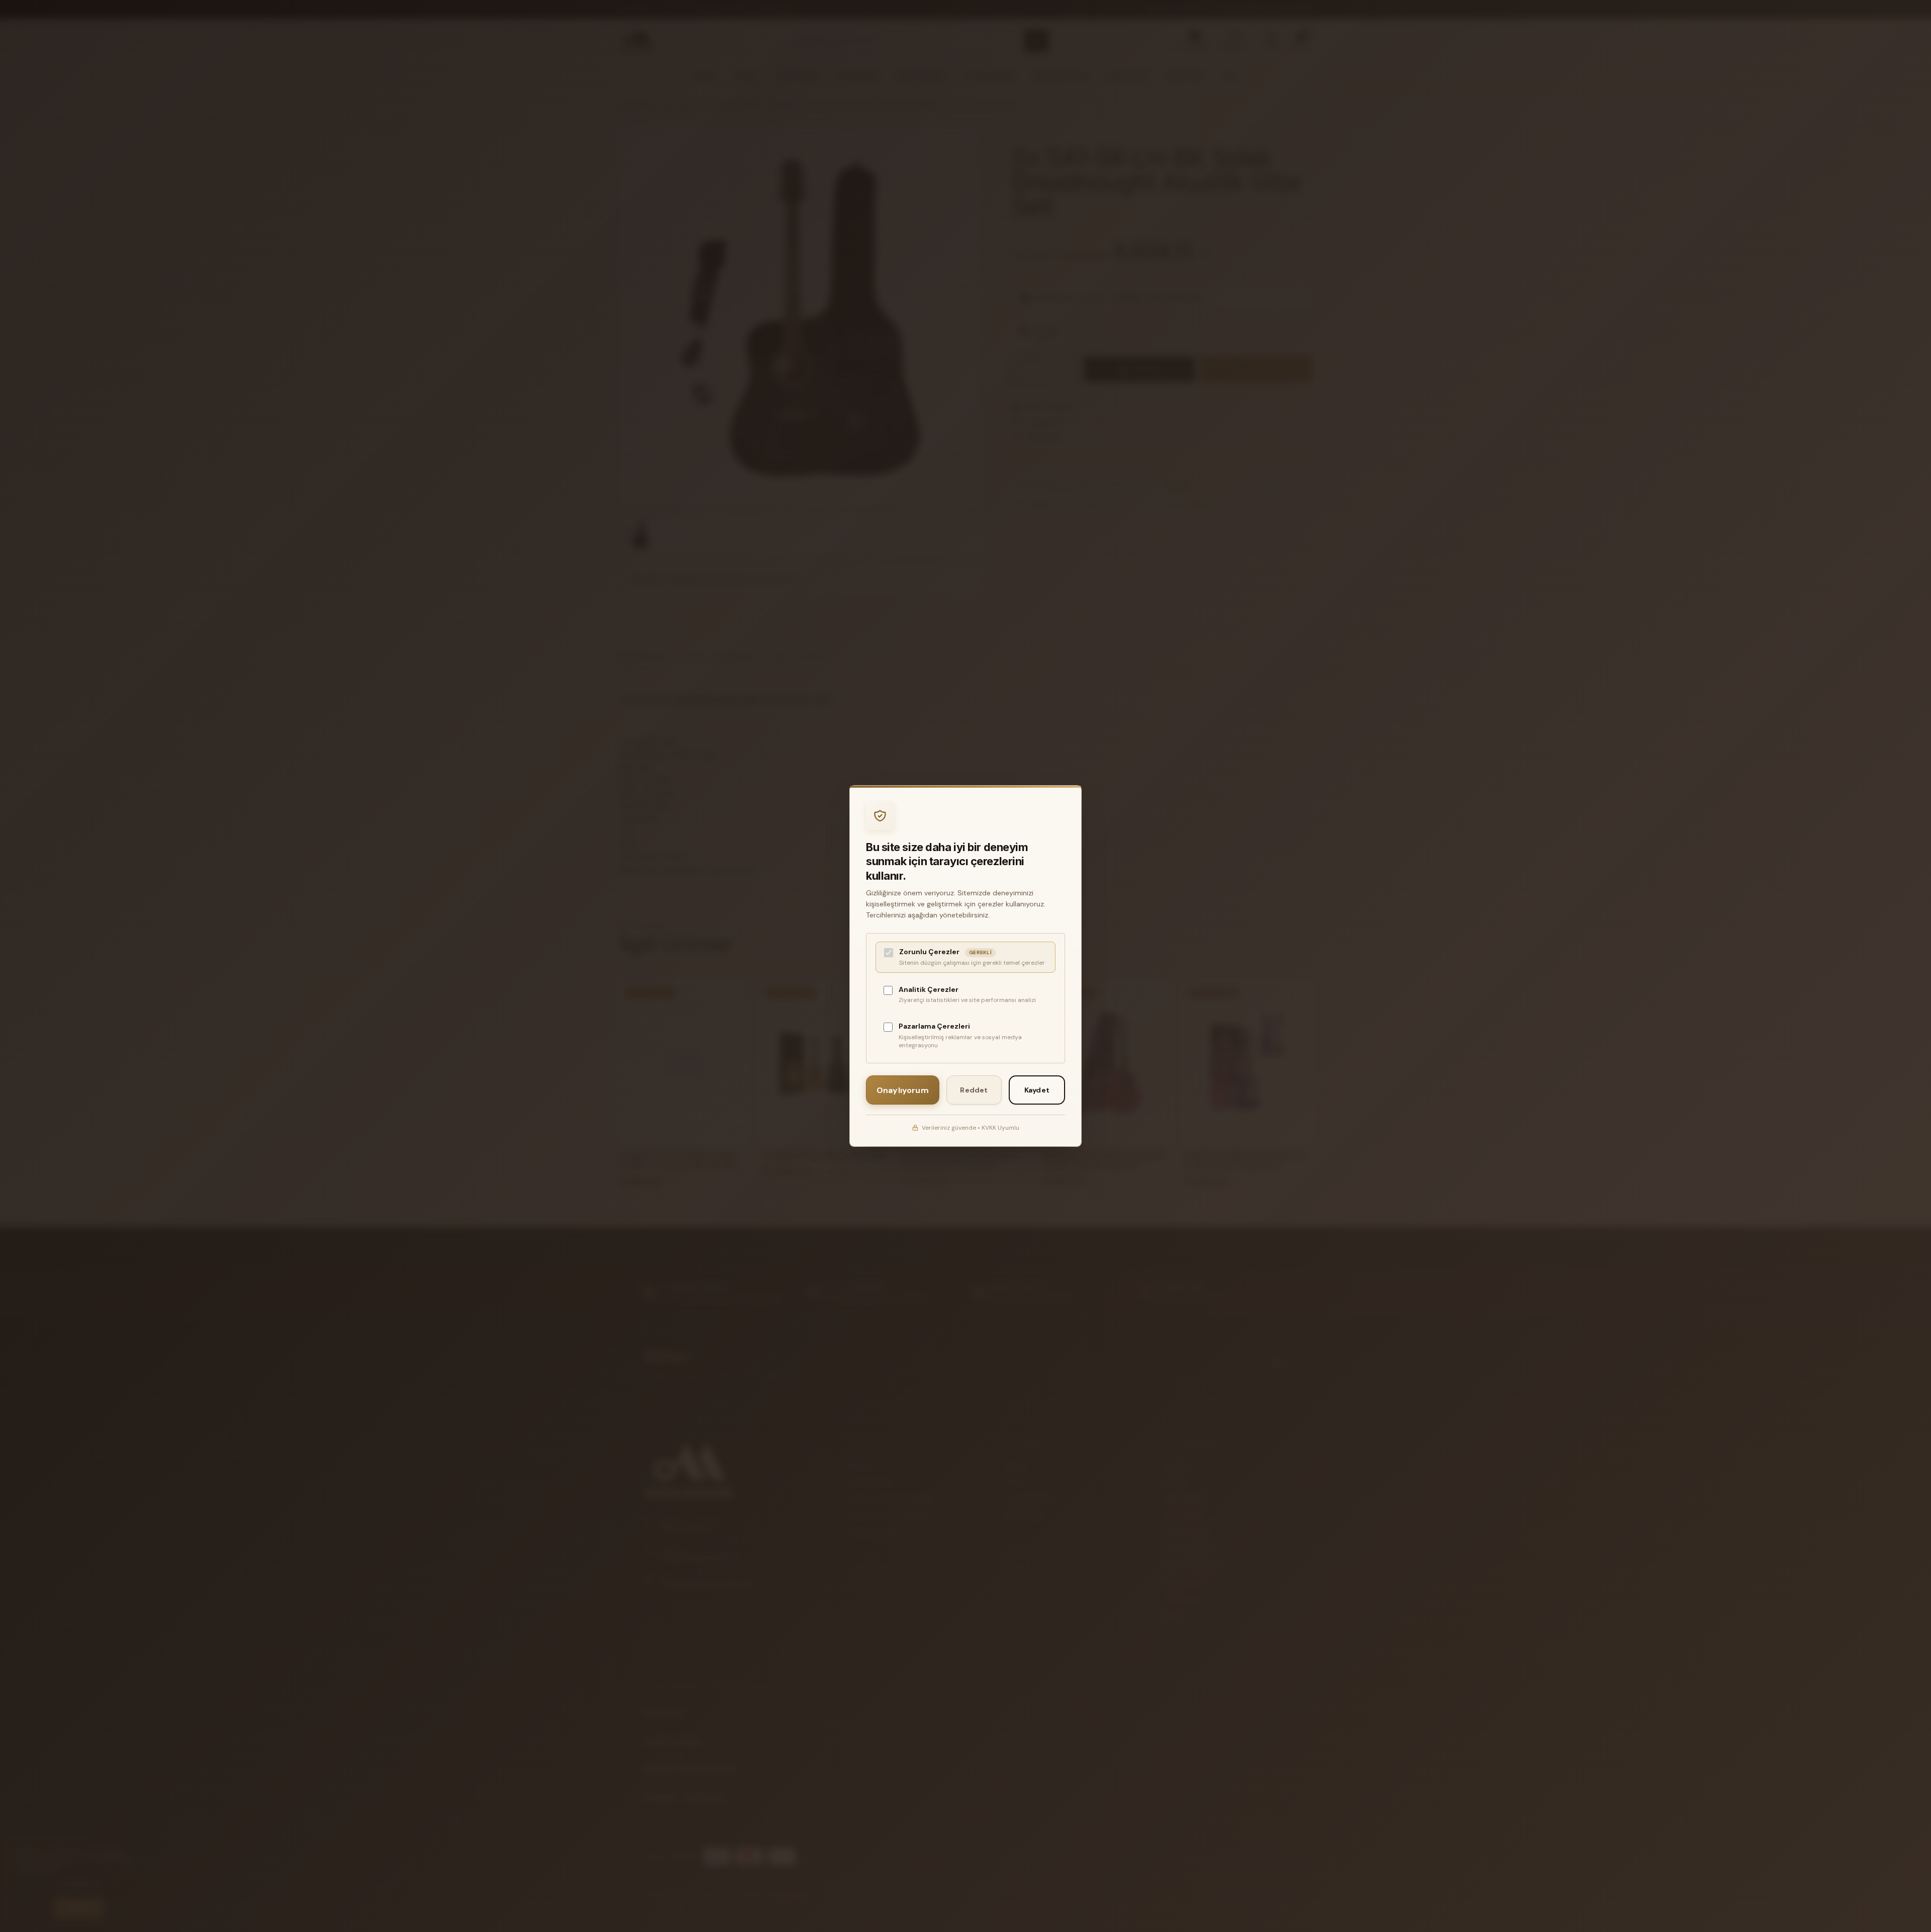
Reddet (974, 1090)
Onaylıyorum (903, 1090)
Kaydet (1037, 1090)
